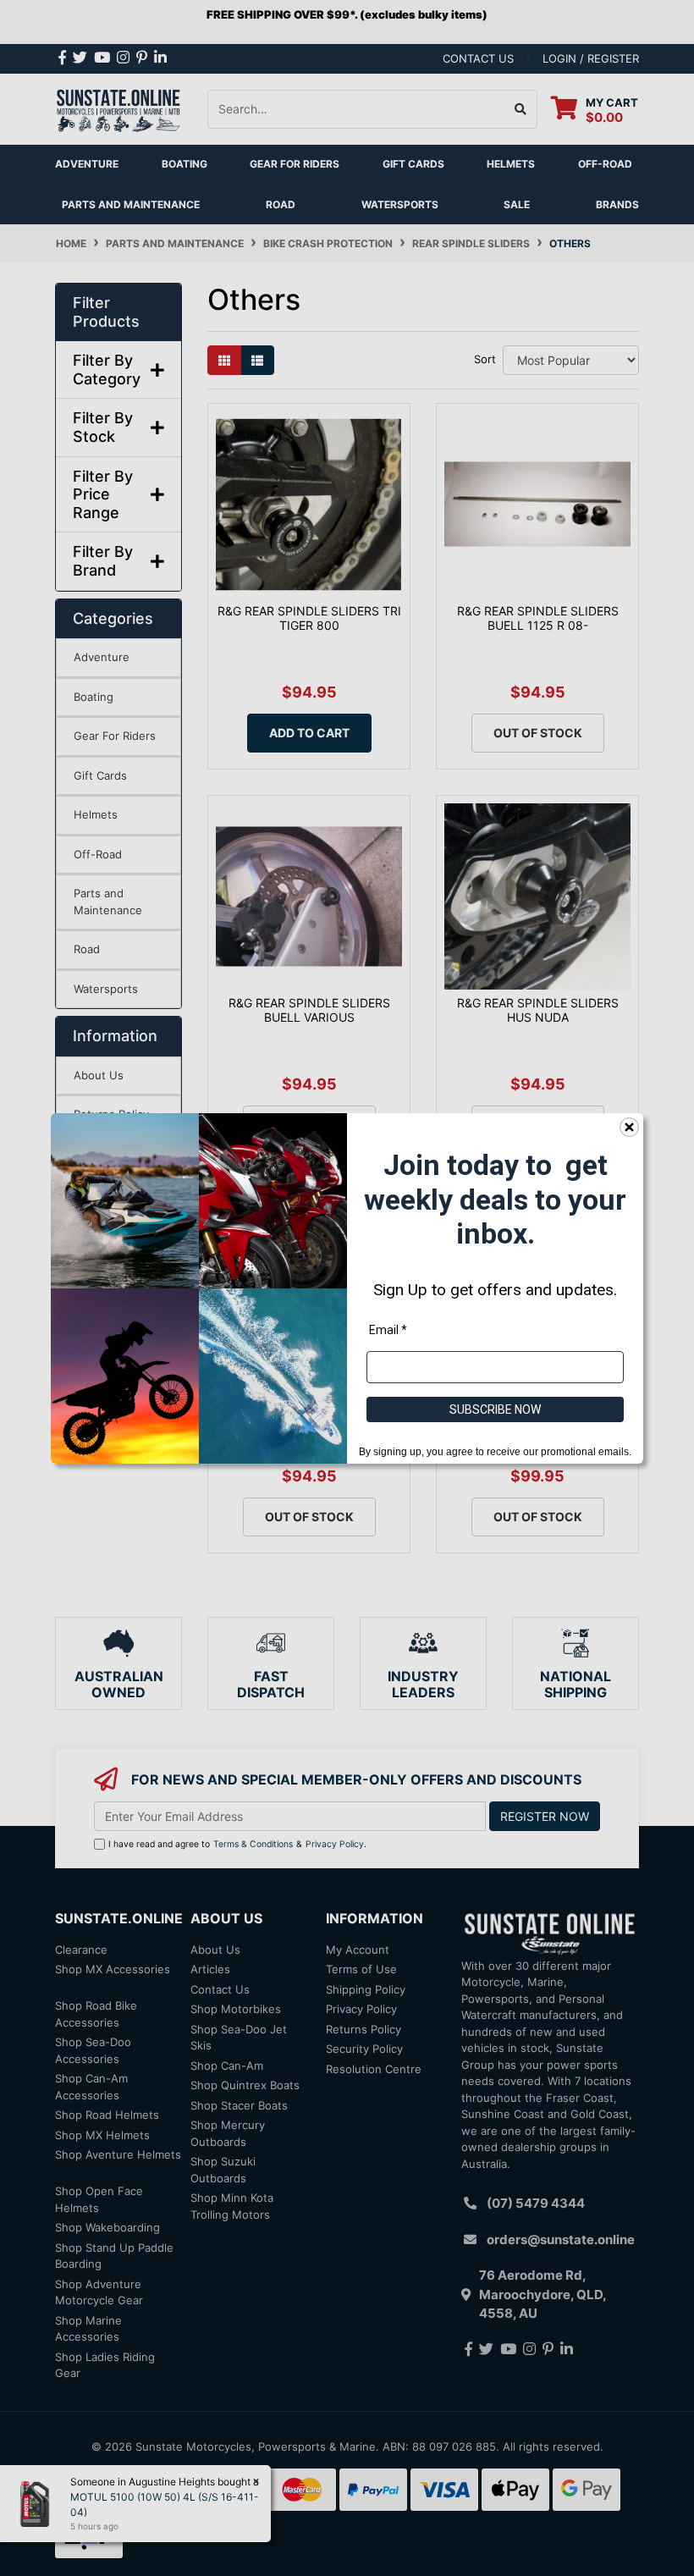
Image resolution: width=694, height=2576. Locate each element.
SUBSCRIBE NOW (495, 1409)
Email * (388, 1329)
